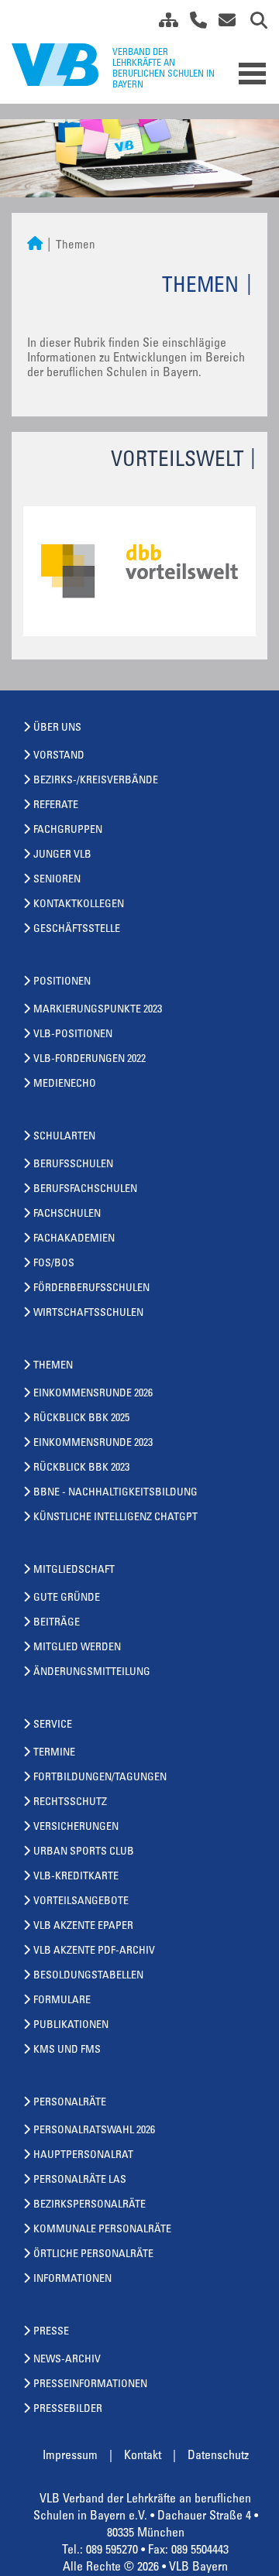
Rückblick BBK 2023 (81, 1468)
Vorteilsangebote (81, 1902)
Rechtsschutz (70, 1803)
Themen (53, 1366)
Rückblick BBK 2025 (81, 1419)
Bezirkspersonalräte (90, 2205)
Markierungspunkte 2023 (98, 1010)
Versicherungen (76, 1828)
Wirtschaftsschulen (88, 1314)
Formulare (62, 2001)
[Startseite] (35, 246)
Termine (54, 1753)
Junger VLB (62, 855)
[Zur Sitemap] (163, 23)
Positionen (62, 982)
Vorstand (59, 756)
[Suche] (253, 23)
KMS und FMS (67, 2050)
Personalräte (70, 2103)
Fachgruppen (68, 831)
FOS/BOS (54, 1264)
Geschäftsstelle (77, 930)
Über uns (57, 728)
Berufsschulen (73, 1165)
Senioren (57, 880)
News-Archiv (67, 2360)
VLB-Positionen (73, 1035)
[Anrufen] (193, 23)
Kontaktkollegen (79, 905)
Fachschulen (67, 1214)
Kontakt (143, 2456)
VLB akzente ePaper (83, 1927)
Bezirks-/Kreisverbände (96, 781)
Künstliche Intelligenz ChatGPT (115, 1518)
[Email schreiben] (223, 23)
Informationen (72, 2280)
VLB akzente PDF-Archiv (94, 1951)
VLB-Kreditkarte (76, 1877)
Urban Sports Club (84, 1852)
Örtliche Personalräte (93, 2255)
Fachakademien (74, 1239)
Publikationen (71, 2026)
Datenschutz (218, 2456)
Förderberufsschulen (91, 1289)
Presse (51, 2332)
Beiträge (57, 1623)
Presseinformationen (90, 2385)
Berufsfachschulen (85, 1190)
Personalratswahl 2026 (94, 2131)
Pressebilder (68, 2410)
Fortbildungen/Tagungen (100, 1778)
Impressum (70, 2456)
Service (53, 1725)
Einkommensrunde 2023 (93, 1444)
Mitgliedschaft (74, 1571)
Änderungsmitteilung (92, 1673)
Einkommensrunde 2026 (93, 1394)
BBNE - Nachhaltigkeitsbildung (115, 1493)
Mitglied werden (77, 1648)
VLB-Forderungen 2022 (90, 1060)
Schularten (64, 1137)
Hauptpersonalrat (83, 2156)
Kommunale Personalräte (102, 2230)
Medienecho (65, 1084)
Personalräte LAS (80, 2180)
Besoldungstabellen (88, 1976)
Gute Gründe (67, 1598)
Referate (56, 806)
